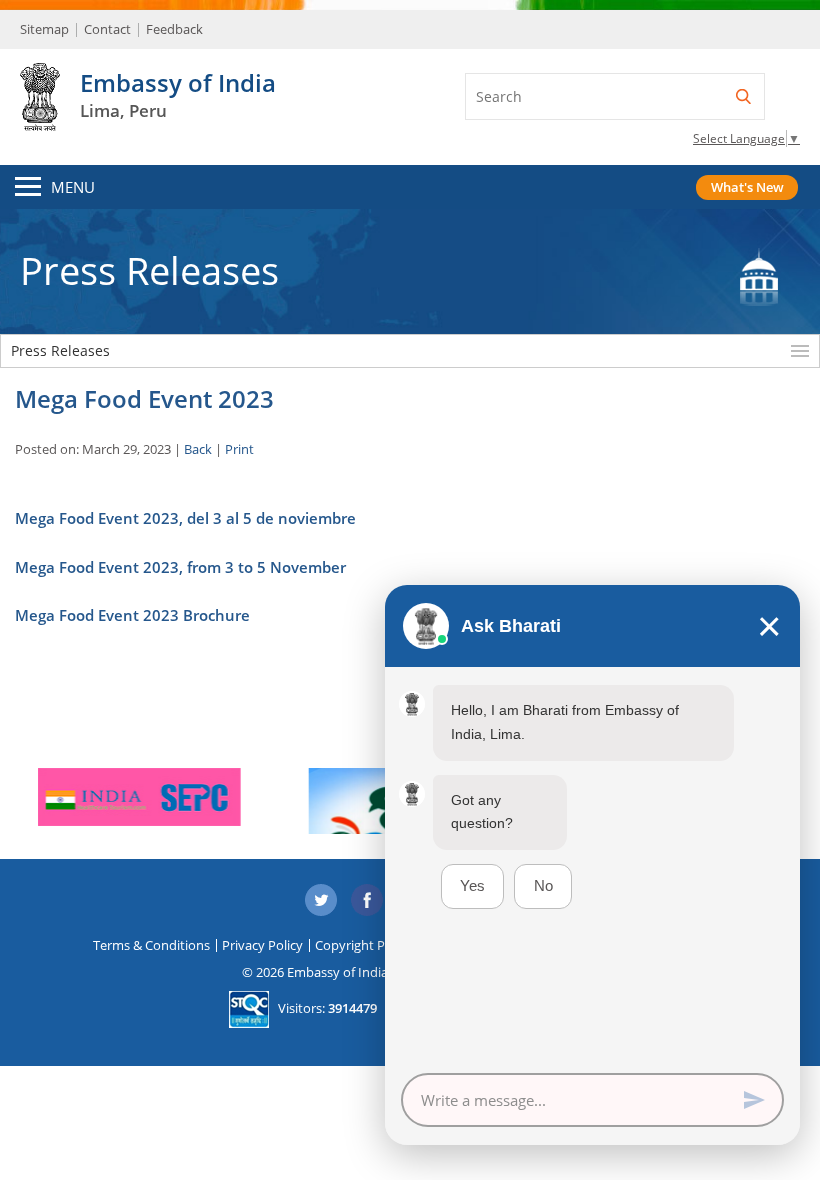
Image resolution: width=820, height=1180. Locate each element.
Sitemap (44, 29)
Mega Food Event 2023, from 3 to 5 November (180, 567)
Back (198, 449)
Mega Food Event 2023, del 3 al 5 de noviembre (185, 518)
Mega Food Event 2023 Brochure (132, 615)
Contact (107, 29)
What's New (747, 187)
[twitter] (321, 901)
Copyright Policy (363, 945)
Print (239, 449)
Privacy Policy (262, 945)
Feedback (174, 29)
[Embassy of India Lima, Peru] (40, 120)
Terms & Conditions (151, 945)
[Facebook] (368, 901)
